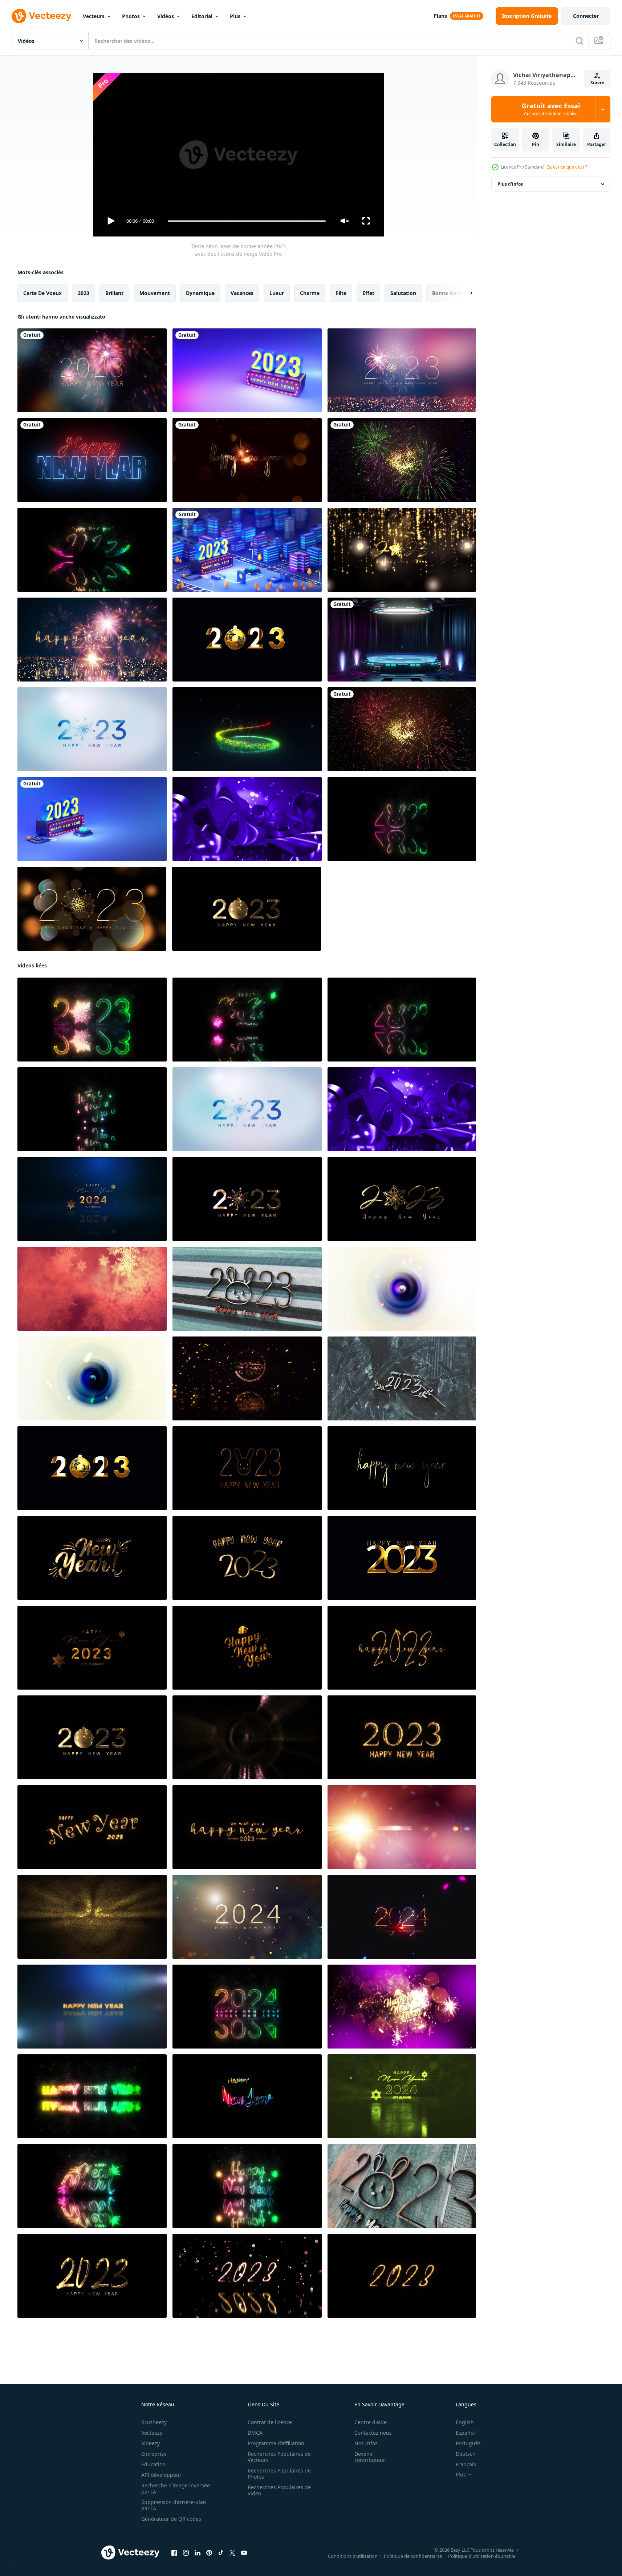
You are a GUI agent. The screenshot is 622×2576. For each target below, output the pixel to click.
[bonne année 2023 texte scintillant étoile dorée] (247, 1558)
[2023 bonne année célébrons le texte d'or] (92, 1648)
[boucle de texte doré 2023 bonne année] (247, 1827)
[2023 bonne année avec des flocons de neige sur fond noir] (247, 1199)
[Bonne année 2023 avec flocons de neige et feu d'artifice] (92, 370)
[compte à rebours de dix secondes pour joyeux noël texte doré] (402, 1289)
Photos (131, 16)
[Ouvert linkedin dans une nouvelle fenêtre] (198, 2553)
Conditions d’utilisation (353, 2556)
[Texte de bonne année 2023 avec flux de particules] (247, 2276)
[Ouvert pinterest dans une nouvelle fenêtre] (209, 2553)
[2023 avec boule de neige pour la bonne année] (247, 640)
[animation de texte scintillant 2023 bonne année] (402, 2276)
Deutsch (466, 2454)
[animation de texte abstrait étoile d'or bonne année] (247, 1648)
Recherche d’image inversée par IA (176, 2488)
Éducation (153, 2464)
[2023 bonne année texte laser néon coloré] (247, 1020)
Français (466, 2464)
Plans (440, 16)
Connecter (586, 16)
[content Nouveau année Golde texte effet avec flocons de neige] (402, 2007)
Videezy (151, 2443)
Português (468, 2443)
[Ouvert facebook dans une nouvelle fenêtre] (174, 2553)
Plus (235, 16)
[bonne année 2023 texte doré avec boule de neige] (247, 909)
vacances (242, 293)
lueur (277, 293)
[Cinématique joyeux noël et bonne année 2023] (247, 729)
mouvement (155, 293)
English (465, 2422)
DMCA (255, 2433)
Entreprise (154, 2454)
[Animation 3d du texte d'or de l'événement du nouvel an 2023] (247, 1378)
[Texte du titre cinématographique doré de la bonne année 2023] (402, 550)
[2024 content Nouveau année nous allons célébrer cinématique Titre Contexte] (92, 1199)
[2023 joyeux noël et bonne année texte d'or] (92, 909)
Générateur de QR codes (171, 2519)
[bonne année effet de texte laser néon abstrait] (92, 1109)
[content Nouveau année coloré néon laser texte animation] (92, 2096)
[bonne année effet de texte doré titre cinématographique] (247, 460)
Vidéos (166, 16)
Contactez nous (373, 2433)
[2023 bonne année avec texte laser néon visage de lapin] (402, 819)
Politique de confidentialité (413, 2556)
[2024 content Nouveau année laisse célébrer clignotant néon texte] (402, 2096)
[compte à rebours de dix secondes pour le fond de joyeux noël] (92, 1289)
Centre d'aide (371, 2422)
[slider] (247, 221)
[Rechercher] (580, 41)
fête (341, 293)
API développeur (161, 2475)
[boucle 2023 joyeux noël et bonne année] (402, 370)
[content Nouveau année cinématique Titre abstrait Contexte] (92, 2007)
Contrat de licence (270, 2422)
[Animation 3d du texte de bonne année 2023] (402, 2186)
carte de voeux (42, 293)
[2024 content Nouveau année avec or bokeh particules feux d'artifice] (247, 1917)
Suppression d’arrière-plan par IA (174, 2505)
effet (368, 293)
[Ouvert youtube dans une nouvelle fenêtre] (244, 2553)
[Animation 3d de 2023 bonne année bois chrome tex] (402, 1378)
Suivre (597, 83)
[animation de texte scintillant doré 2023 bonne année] (402, 1468)
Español (465, 2433)
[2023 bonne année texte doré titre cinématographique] (402, 1827)
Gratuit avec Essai (551, 109)
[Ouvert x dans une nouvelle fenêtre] (232, 2553)
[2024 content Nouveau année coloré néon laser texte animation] (247, 2007)
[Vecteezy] (41, 16)
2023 (84, 293)
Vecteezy (152, 2433)
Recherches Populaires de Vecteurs (279, 2457)
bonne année (449, 293)
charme (310, 293)
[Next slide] (465, 293)
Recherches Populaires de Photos (279, 2474)
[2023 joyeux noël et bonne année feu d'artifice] (92, 640)
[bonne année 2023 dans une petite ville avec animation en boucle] (247, 550)
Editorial (202, 16)
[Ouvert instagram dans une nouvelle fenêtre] (186, 2553)
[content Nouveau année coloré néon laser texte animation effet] (247, 2186)
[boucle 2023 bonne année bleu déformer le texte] (247, 819)
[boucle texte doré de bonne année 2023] (92, 1827)
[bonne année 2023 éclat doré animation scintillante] (402, 1737)
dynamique (200, 293)
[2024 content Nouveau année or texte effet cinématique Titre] (402, 1917)
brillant (114, 293)
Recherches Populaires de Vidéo (279, 2490)
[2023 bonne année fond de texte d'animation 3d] (247, 1289)
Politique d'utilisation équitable (482, 2556)
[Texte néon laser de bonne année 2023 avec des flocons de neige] (92, 1020)
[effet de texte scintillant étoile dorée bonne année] (92, 1558)
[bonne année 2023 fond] (247, 370)
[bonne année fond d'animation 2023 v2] (402, 460)
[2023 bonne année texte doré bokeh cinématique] (92, 1917)
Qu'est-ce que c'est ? (567, 167)
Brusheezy (154, 2422)
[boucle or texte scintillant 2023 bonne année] (402, 1648)
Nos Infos (366, 2443)
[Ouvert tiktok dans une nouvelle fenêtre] (221, 2553)
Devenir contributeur (370, 2457)
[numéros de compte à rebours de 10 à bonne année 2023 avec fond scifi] (402, 640)
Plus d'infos (510, 184)
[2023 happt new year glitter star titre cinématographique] (247, 1737)
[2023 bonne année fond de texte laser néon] (92, 550)
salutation (403, 293)
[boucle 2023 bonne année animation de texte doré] (402, 1558)
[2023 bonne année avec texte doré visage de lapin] (247, 1468)
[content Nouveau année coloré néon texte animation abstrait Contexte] (92, 2186)
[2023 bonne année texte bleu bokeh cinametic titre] (92, 729)
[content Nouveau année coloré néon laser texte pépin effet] (247, 2096)
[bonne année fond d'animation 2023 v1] (402, 729)
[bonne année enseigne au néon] (92, 460)
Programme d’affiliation (276, 2443)
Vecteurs (94, 16)
